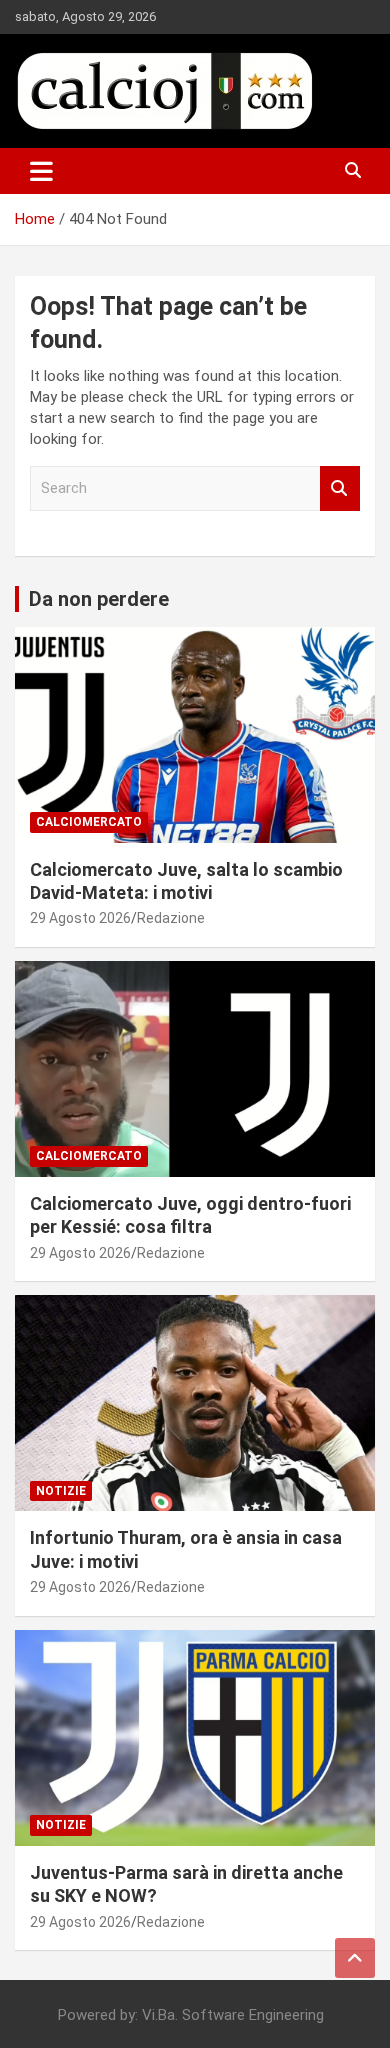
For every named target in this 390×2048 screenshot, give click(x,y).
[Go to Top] (355, 1958)
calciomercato (89, 822)
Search (340, 488)
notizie (61, 1491)
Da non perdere (99, 599)
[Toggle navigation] (41, 171)
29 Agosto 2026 (80, 918)
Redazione (171, 918)
